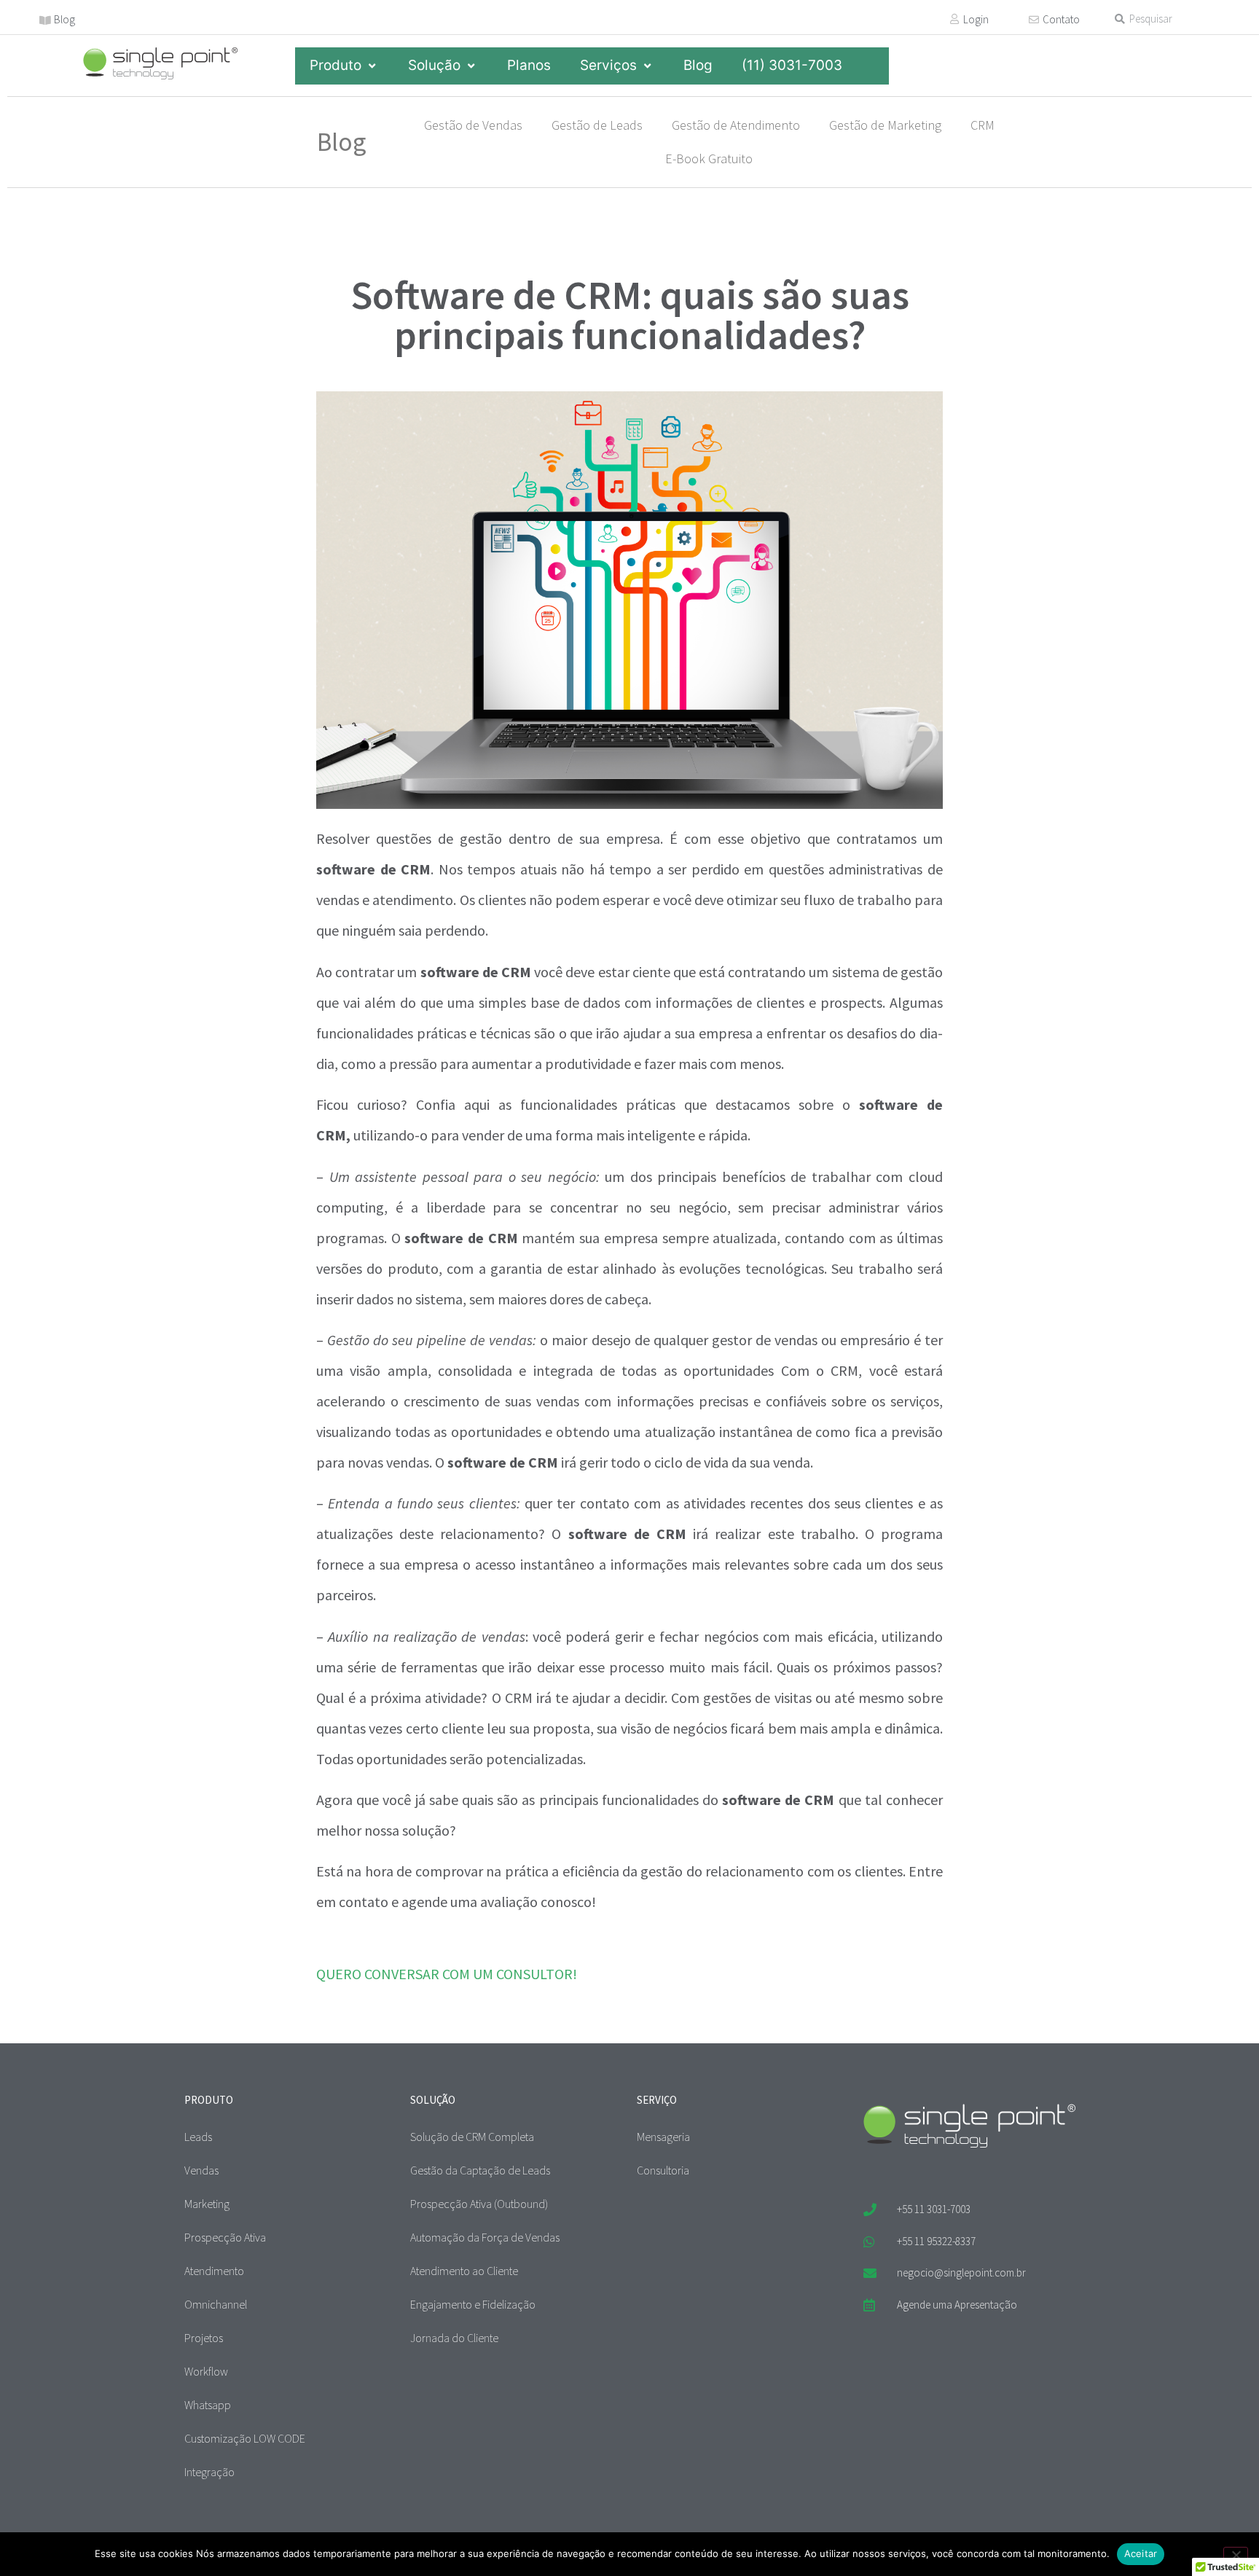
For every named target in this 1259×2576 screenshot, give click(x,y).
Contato (1061, 19)
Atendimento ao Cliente (464, 2271)
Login (976, 19)
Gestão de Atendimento (736, 125)
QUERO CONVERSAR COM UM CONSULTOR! (447, 1974)
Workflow (206, 2371)
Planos (529, 65)
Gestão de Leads (597, 125)
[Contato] (1034, 20)
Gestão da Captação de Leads (480, 2170)
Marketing (207, 2204)
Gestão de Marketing (885, 125)
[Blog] (45, 20)
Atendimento (214, 2271)
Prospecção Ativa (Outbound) (479, 2204)
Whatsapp (208, 2405)
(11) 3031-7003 (792, 65)
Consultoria (663, 2170)
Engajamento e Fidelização (473, 2304)
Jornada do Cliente (454, 2338)
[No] (1236, 2553)
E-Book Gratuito (709, 158)
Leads (198, 2137)
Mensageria (663, 2137)
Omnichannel (216, 2304)
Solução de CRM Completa (472, 2137)
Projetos (204, 2338)
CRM (983, 125)
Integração (209, 2472)
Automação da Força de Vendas (485, 2237)
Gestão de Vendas (473, 125)
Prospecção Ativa (225, 2237)
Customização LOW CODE (245, 2438)
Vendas (201, 2170)
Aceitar (1141, 2553)
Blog (64, 19)
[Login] (954, 19)
